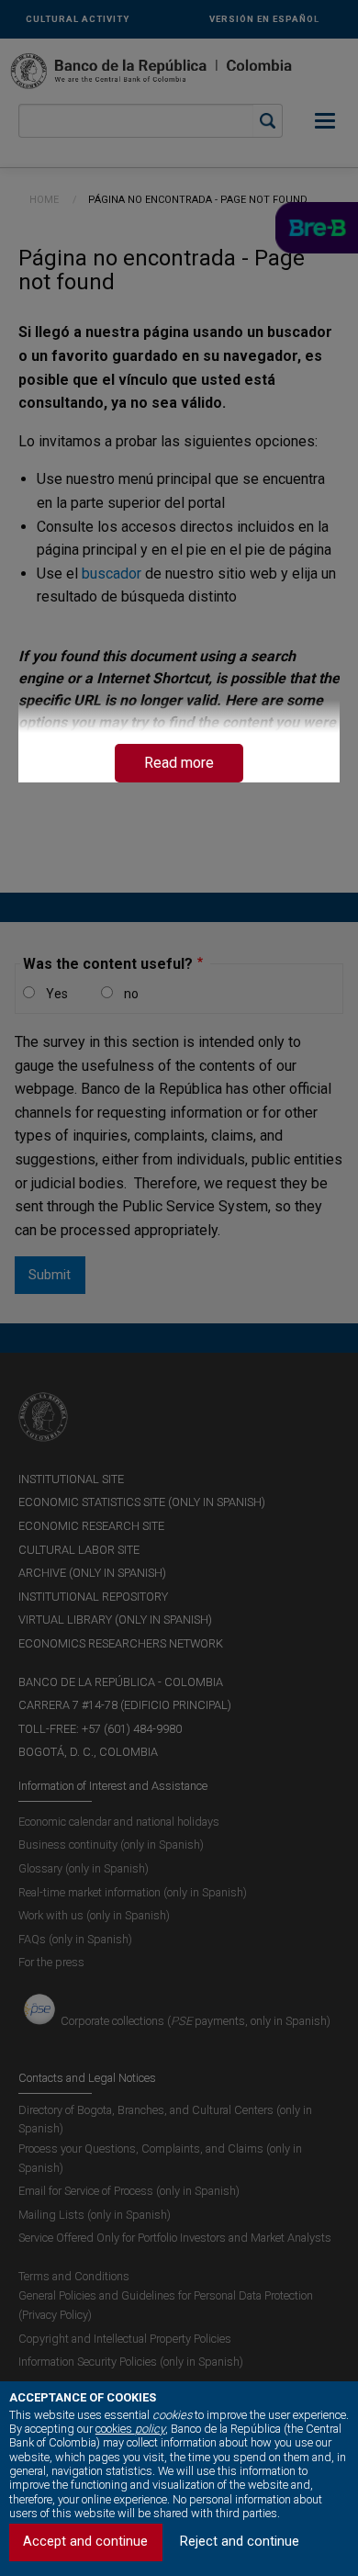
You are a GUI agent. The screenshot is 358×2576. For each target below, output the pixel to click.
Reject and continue (240, 2542)
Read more (179, 763)
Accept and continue (85, 2542)
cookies (130, 2429)
